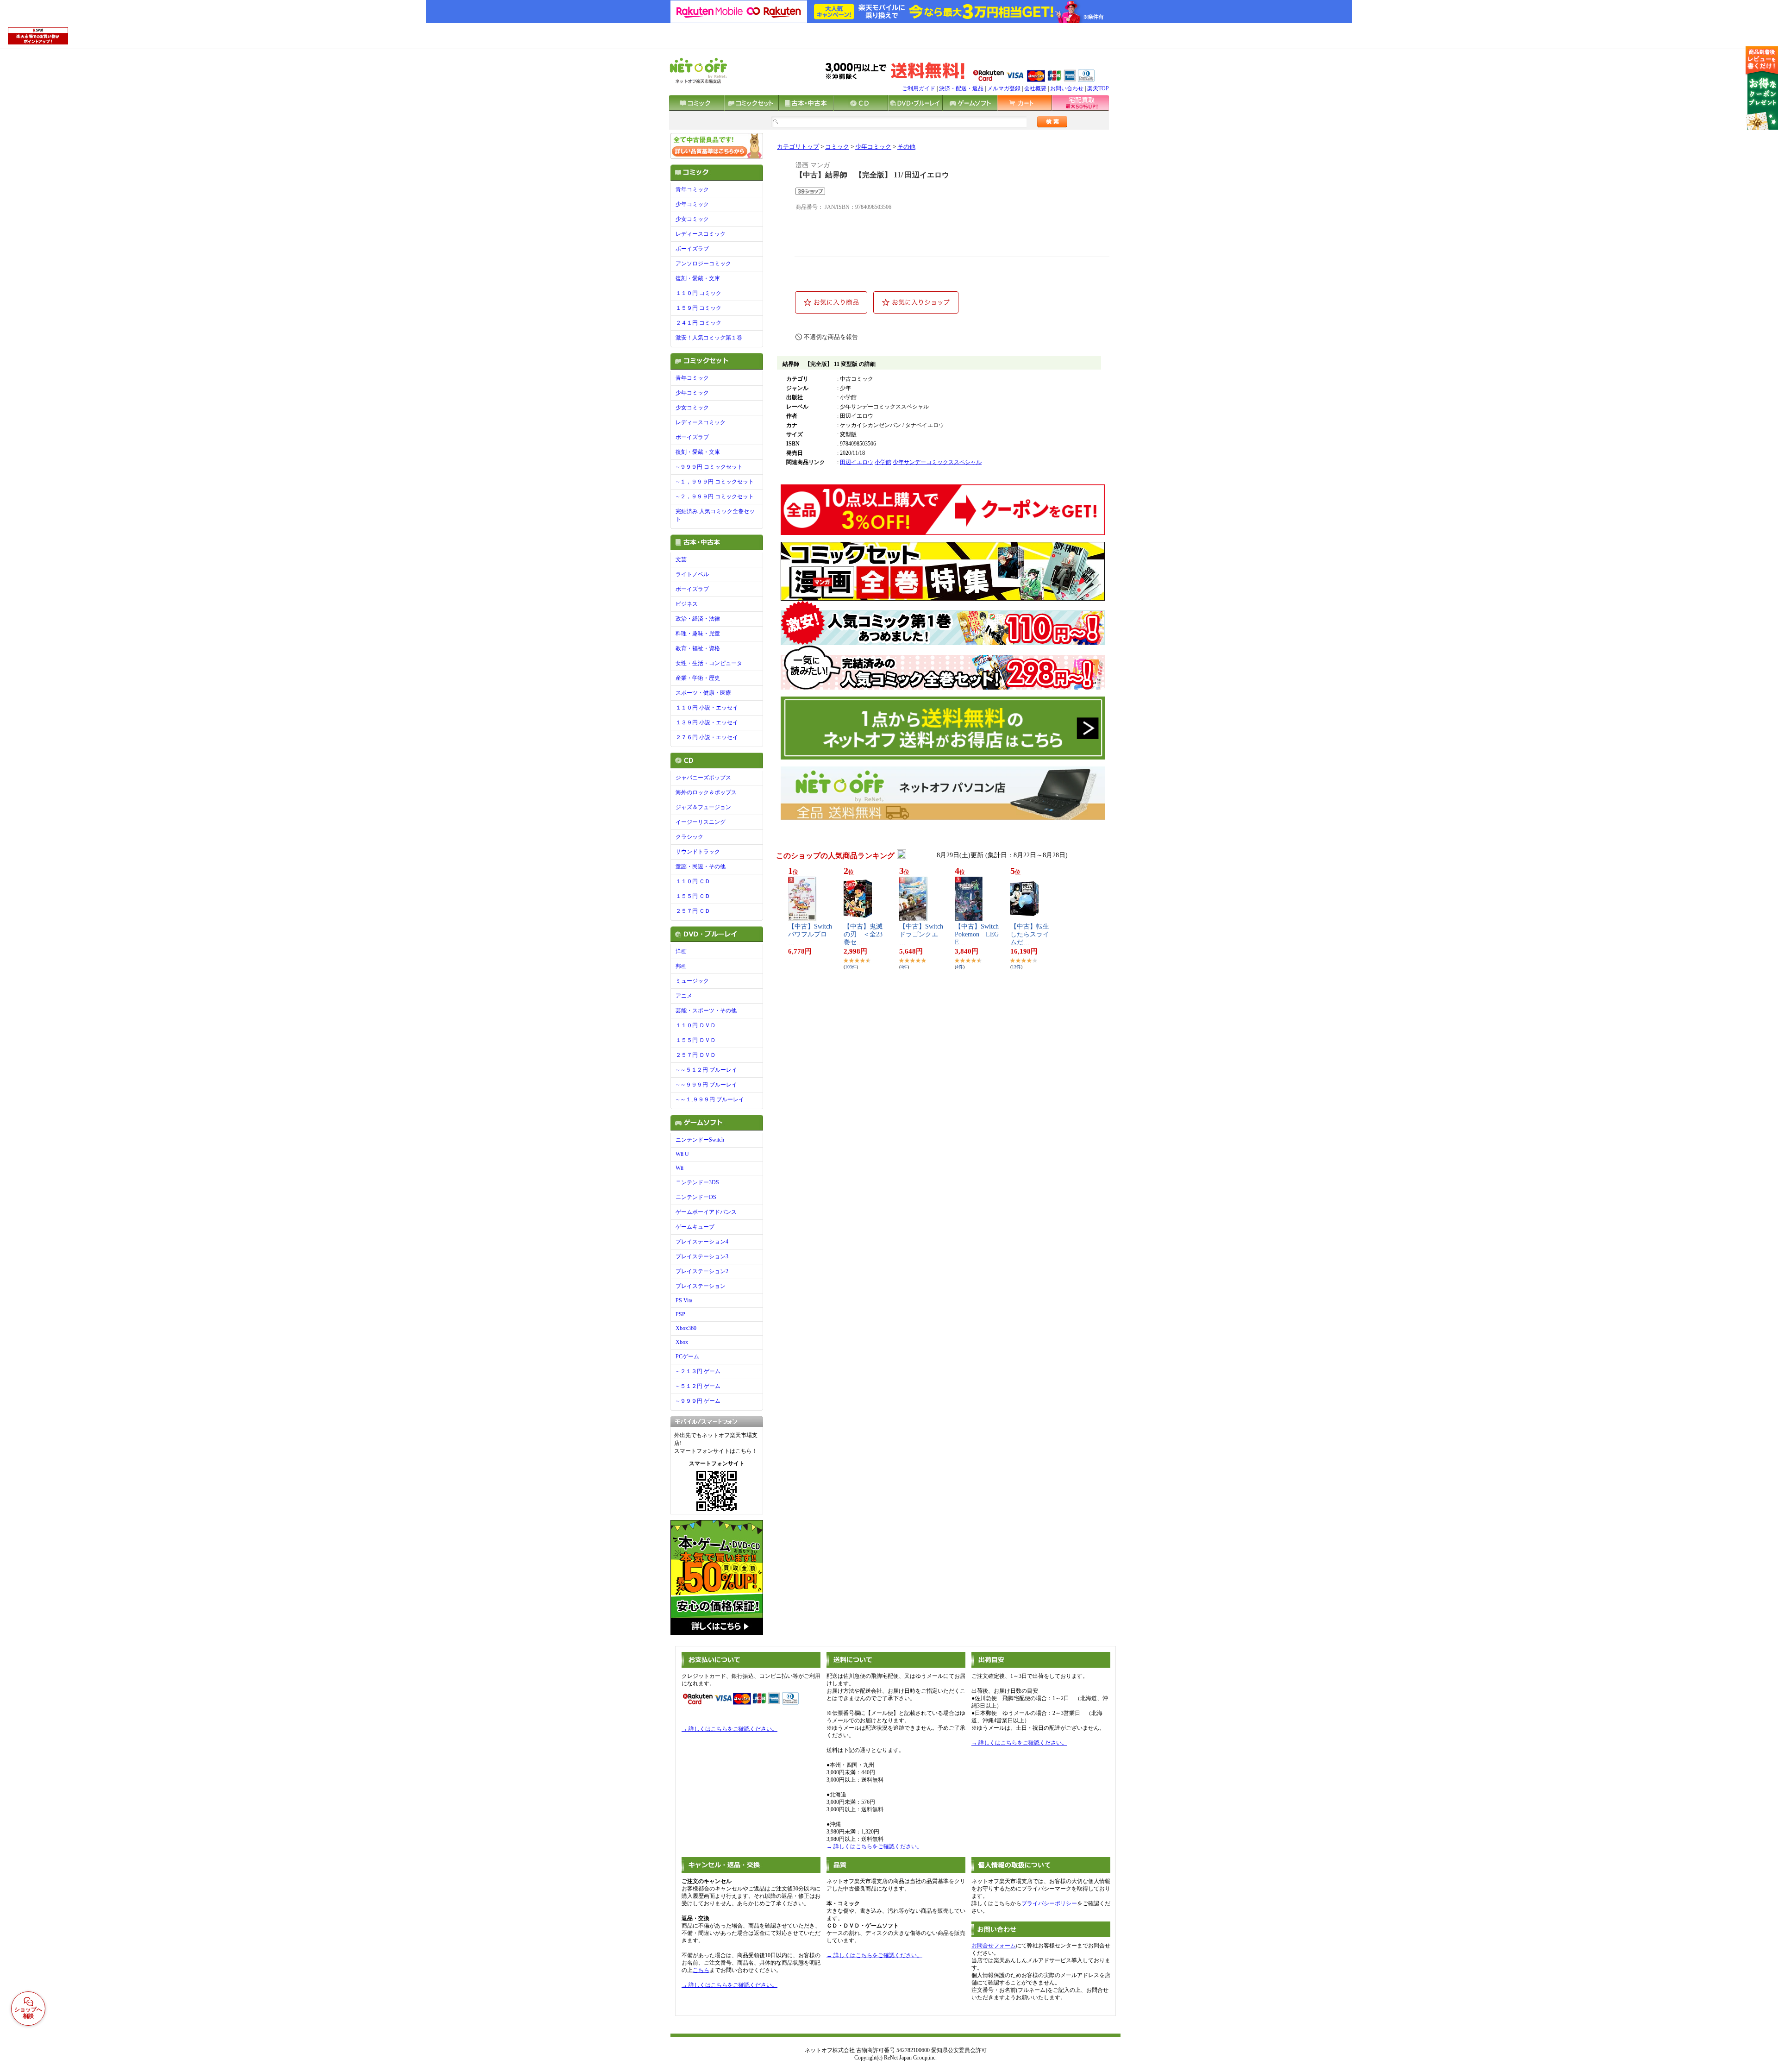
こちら (701, 1970)
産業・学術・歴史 (698, 678)
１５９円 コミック (698, 308)
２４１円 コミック (698, 323)
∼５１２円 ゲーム (698, 1386)
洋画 (681, 951)
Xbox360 (686, 1328)
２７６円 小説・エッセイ (707, 737)
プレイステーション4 (702, 1242)
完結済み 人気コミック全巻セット (715, 515)
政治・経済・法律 (698, 619)
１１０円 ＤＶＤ (696, 1025)
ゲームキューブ (695, 1227)
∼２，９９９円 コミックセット (715, 496)
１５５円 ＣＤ (693, 896)
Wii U (682, 1154)
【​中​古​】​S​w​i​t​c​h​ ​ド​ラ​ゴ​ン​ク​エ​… (921, 934)
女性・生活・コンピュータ (709, 663)
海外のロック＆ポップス (706, 792)
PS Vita (684, 1300)
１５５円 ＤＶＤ (696, 1040)
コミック (837, 147)
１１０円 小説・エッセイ (707, 708)
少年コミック (692, 204)
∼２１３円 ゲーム (698, 1371)
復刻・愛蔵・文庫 (698, 278)
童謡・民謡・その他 (701, 866)
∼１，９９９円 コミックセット (715, 482)
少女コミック (692, 219)
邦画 (681, 966)
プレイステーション (701, 1286)
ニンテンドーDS (696, 1197)
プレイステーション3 (702, 1256)
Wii (679, 1168)
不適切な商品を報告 (831, 337)
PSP (680, 1314)
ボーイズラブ (692, 249)
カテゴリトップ (798, 147)
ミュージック (692, 981)
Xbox (682, 1342)
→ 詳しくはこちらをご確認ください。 (729, 1729)
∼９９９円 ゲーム (698, 1401)
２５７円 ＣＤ (693, 911)
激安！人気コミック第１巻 (709, 338)
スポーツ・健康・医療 (703, 693)
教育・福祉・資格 (698, 648)
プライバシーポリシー (1049, 1903)
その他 (906, 147)
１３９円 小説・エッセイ (707, 722)
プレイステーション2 (702, 1271)
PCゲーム (687, 1356)
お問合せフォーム (994, 1946)
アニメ (684, 996)
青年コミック (692, 189)
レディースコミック (701, 234)
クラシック (689, 837)
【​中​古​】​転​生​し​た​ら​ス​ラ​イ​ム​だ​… (1030, 934)
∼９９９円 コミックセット (709, 467)
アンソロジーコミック (703, 264)
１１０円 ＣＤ (693, 881)
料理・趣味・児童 (698, 634)
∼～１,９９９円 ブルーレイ (710, 1099)
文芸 (681, 559)
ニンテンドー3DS (697, 1182)
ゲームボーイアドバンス (706, 1212)
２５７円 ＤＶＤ (696, 1055)
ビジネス (687, 604)
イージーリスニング (701, 822)
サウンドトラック (698, 852)
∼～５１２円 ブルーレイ (706, 1070)
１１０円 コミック (698, 293)
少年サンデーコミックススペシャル (937, 462)
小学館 (883, 462)
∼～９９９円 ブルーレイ (706, 1085)
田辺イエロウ (857, 462)
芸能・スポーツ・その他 (706, 1011)
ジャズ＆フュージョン (703, 807)
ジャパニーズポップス (703, 778)
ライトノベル (692, 574)
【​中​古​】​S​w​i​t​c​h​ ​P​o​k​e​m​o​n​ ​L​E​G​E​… (977, 934)
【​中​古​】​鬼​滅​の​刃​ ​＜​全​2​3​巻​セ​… (863, 934)
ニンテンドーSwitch (700, 1140)
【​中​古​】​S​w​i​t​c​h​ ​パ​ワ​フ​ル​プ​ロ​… (810, 934)
